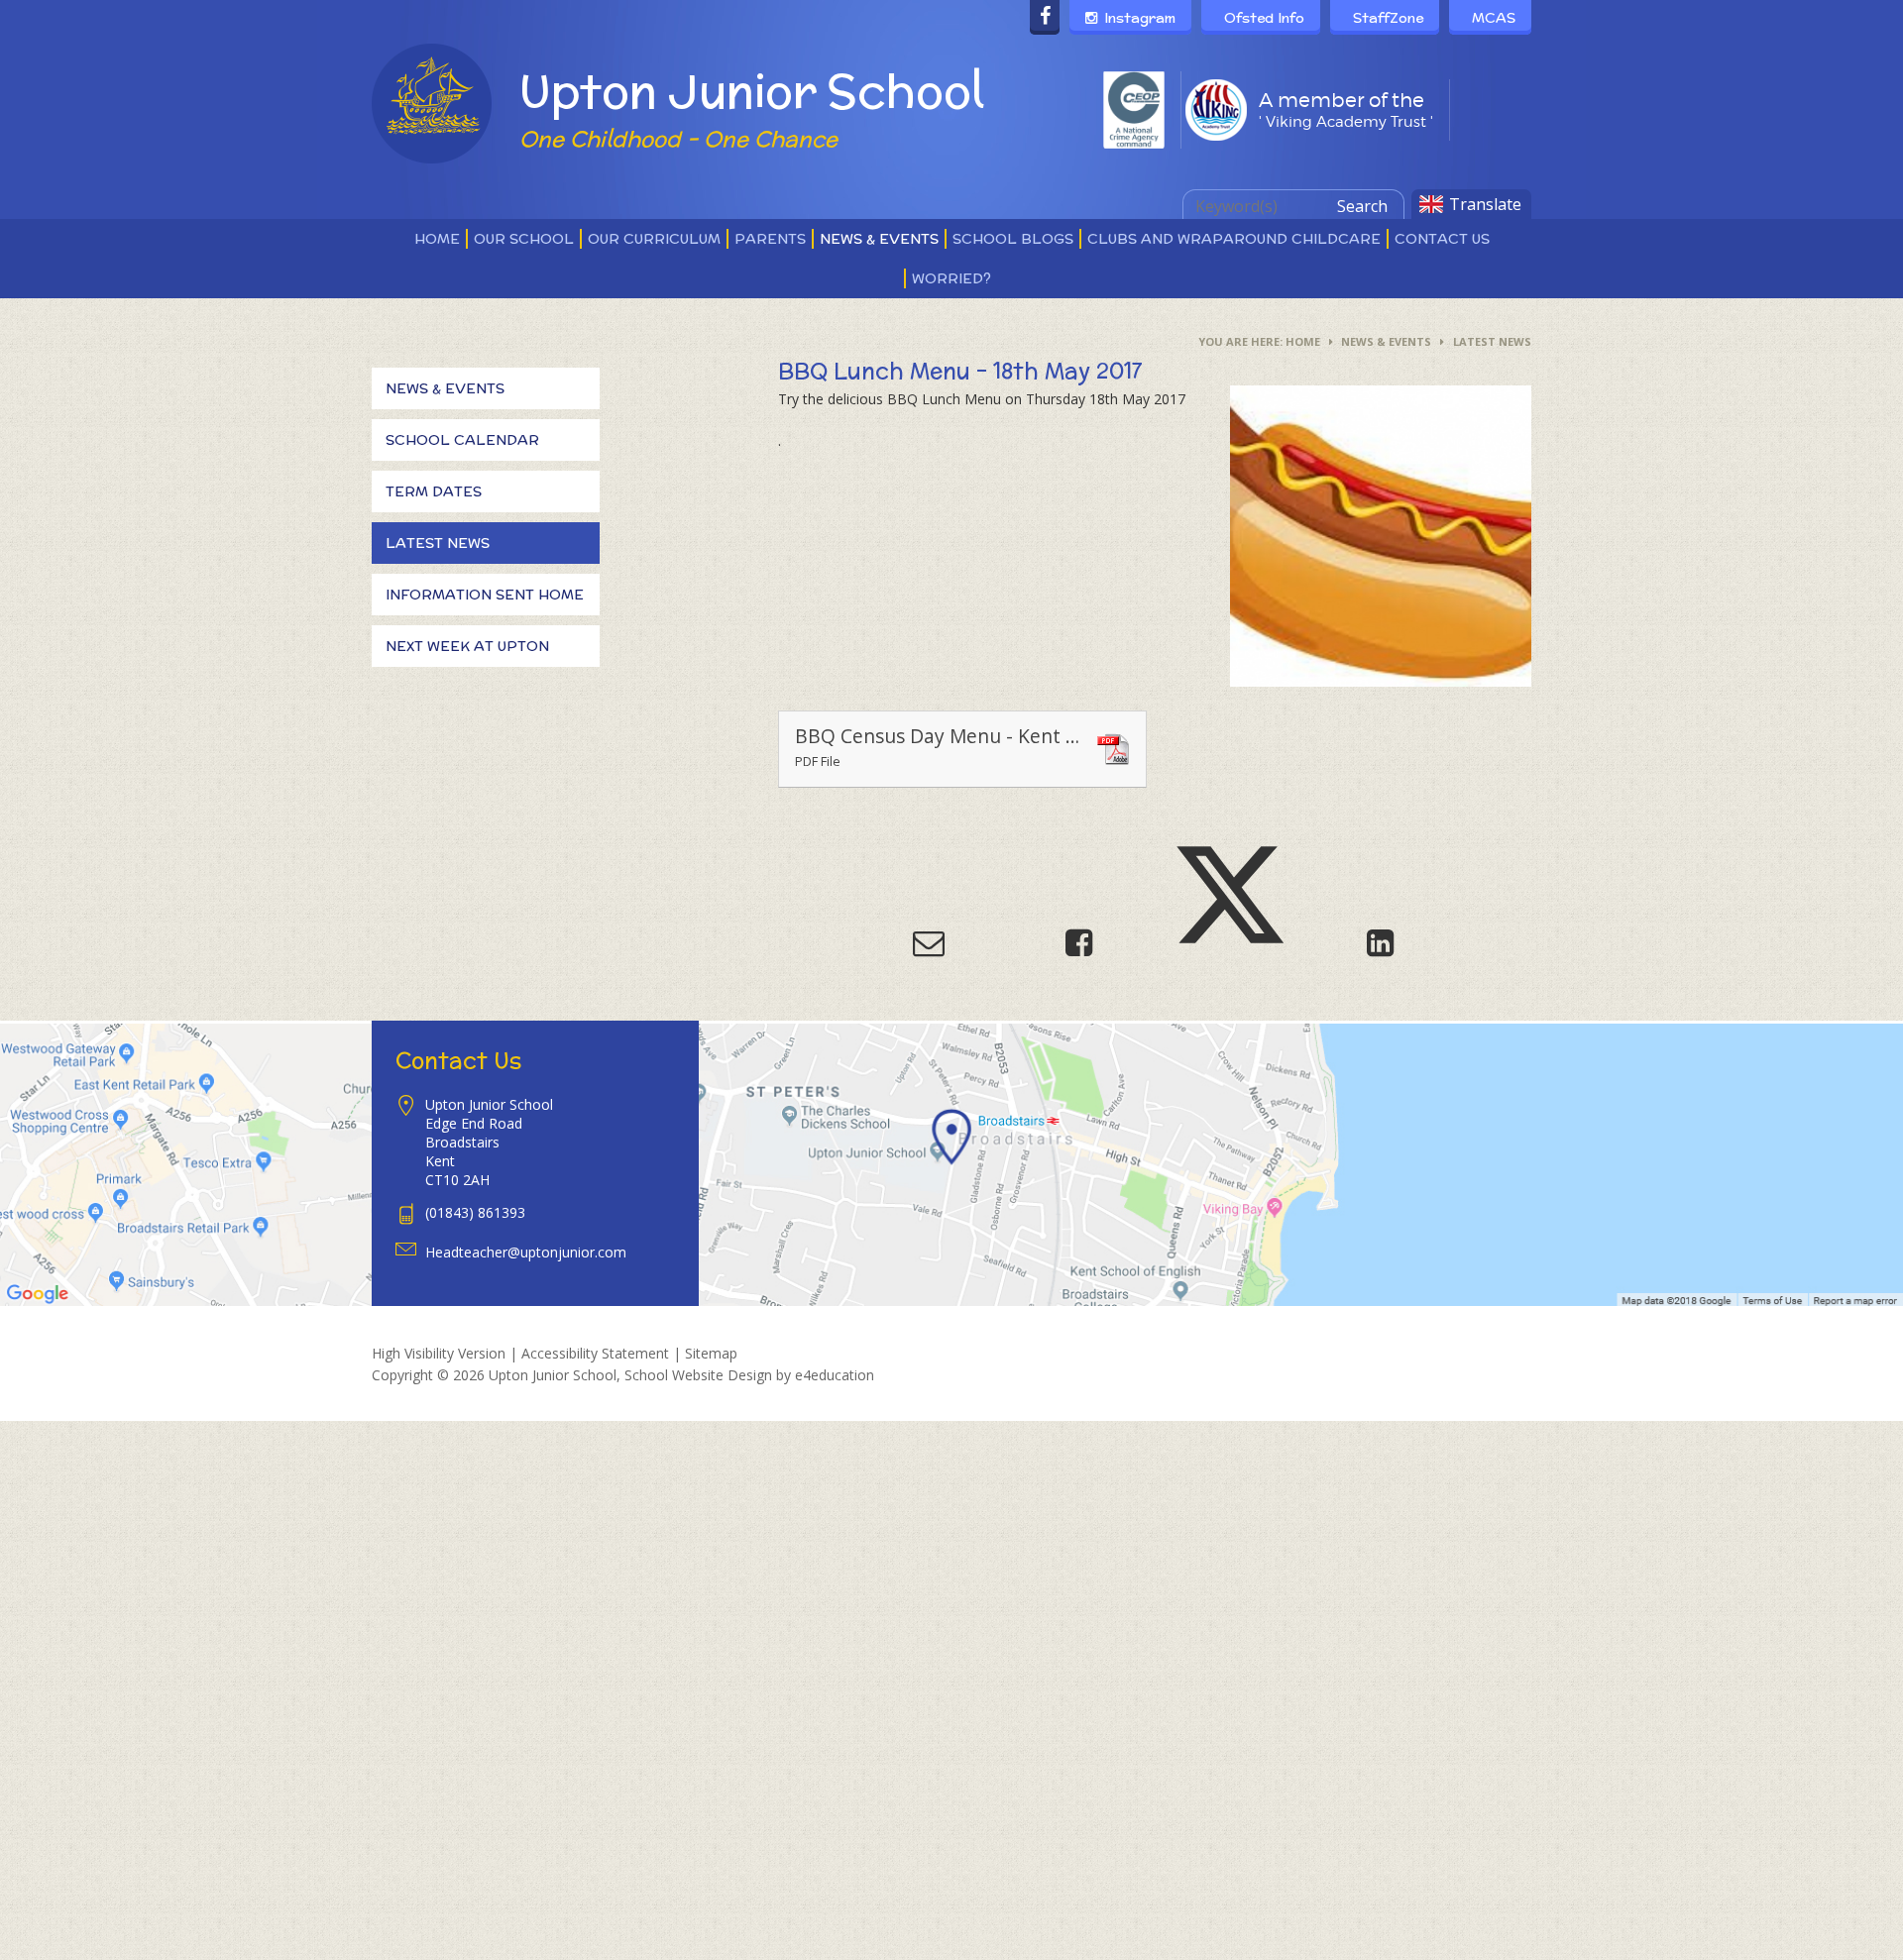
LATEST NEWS (1492, 341)
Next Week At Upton (467, 646)
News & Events (1386, 341)
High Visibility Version (439, 1353)
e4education (835, 1375)
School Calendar (462, 440)
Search (1362, 206)
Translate (1485, 204)
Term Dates (434, 491)
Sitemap (711, 1353)
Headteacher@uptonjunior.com (526, 1252)
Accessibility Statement (595, 1353)
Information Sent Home (485, 595)
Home (1303, 341)
